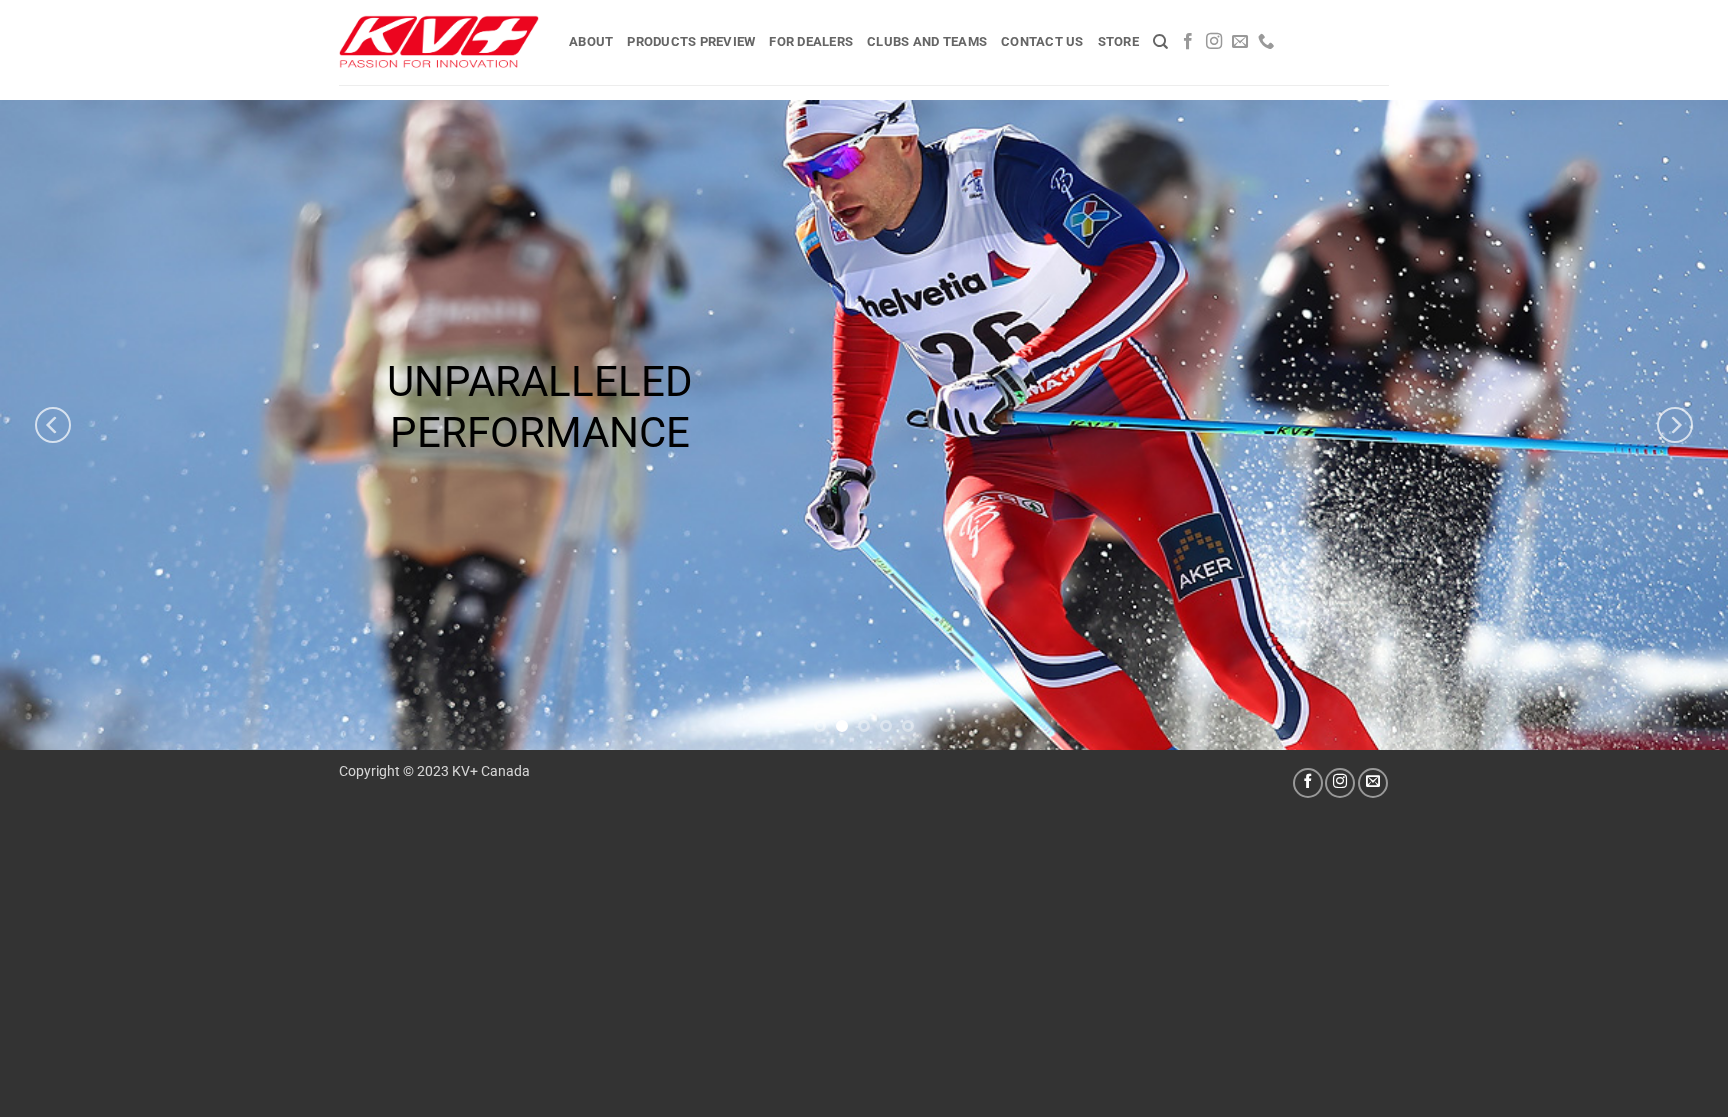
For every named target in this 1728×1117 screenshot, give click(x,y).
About (591, 41)
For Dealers (811, 41)
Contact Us (1042, 41)
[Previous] (53, 425)
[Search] (1160, 42)
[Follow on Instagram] (1214, 42)
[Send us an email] (1240, 42)
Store (1118, 41)
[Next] (1675, 425)
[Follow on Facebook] (1188, 42)
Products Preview (691, 41)
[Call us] (1266, 42)
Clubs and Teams (927, 41)
